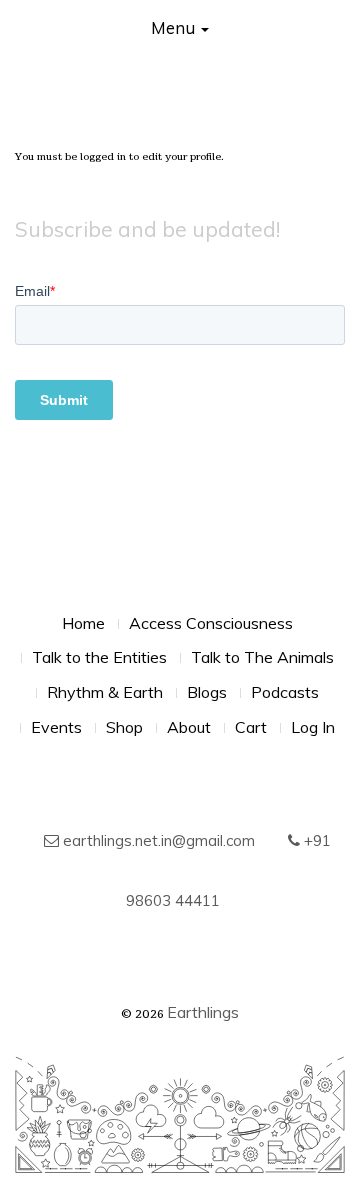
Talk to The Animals (262, 657)
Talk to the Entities (99, 657)
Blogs (207, 692)
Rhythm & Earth (105, 692)
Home (83, 623)
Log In (313, 727)
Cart (251, 727)
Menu (175, 27)
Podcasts (285, 692)
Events (56, 727)
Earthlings (203, 1012)
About (189, 727)
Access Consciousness (211, 623)
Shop (124, 727)
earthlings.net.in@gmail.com (157, 840)
